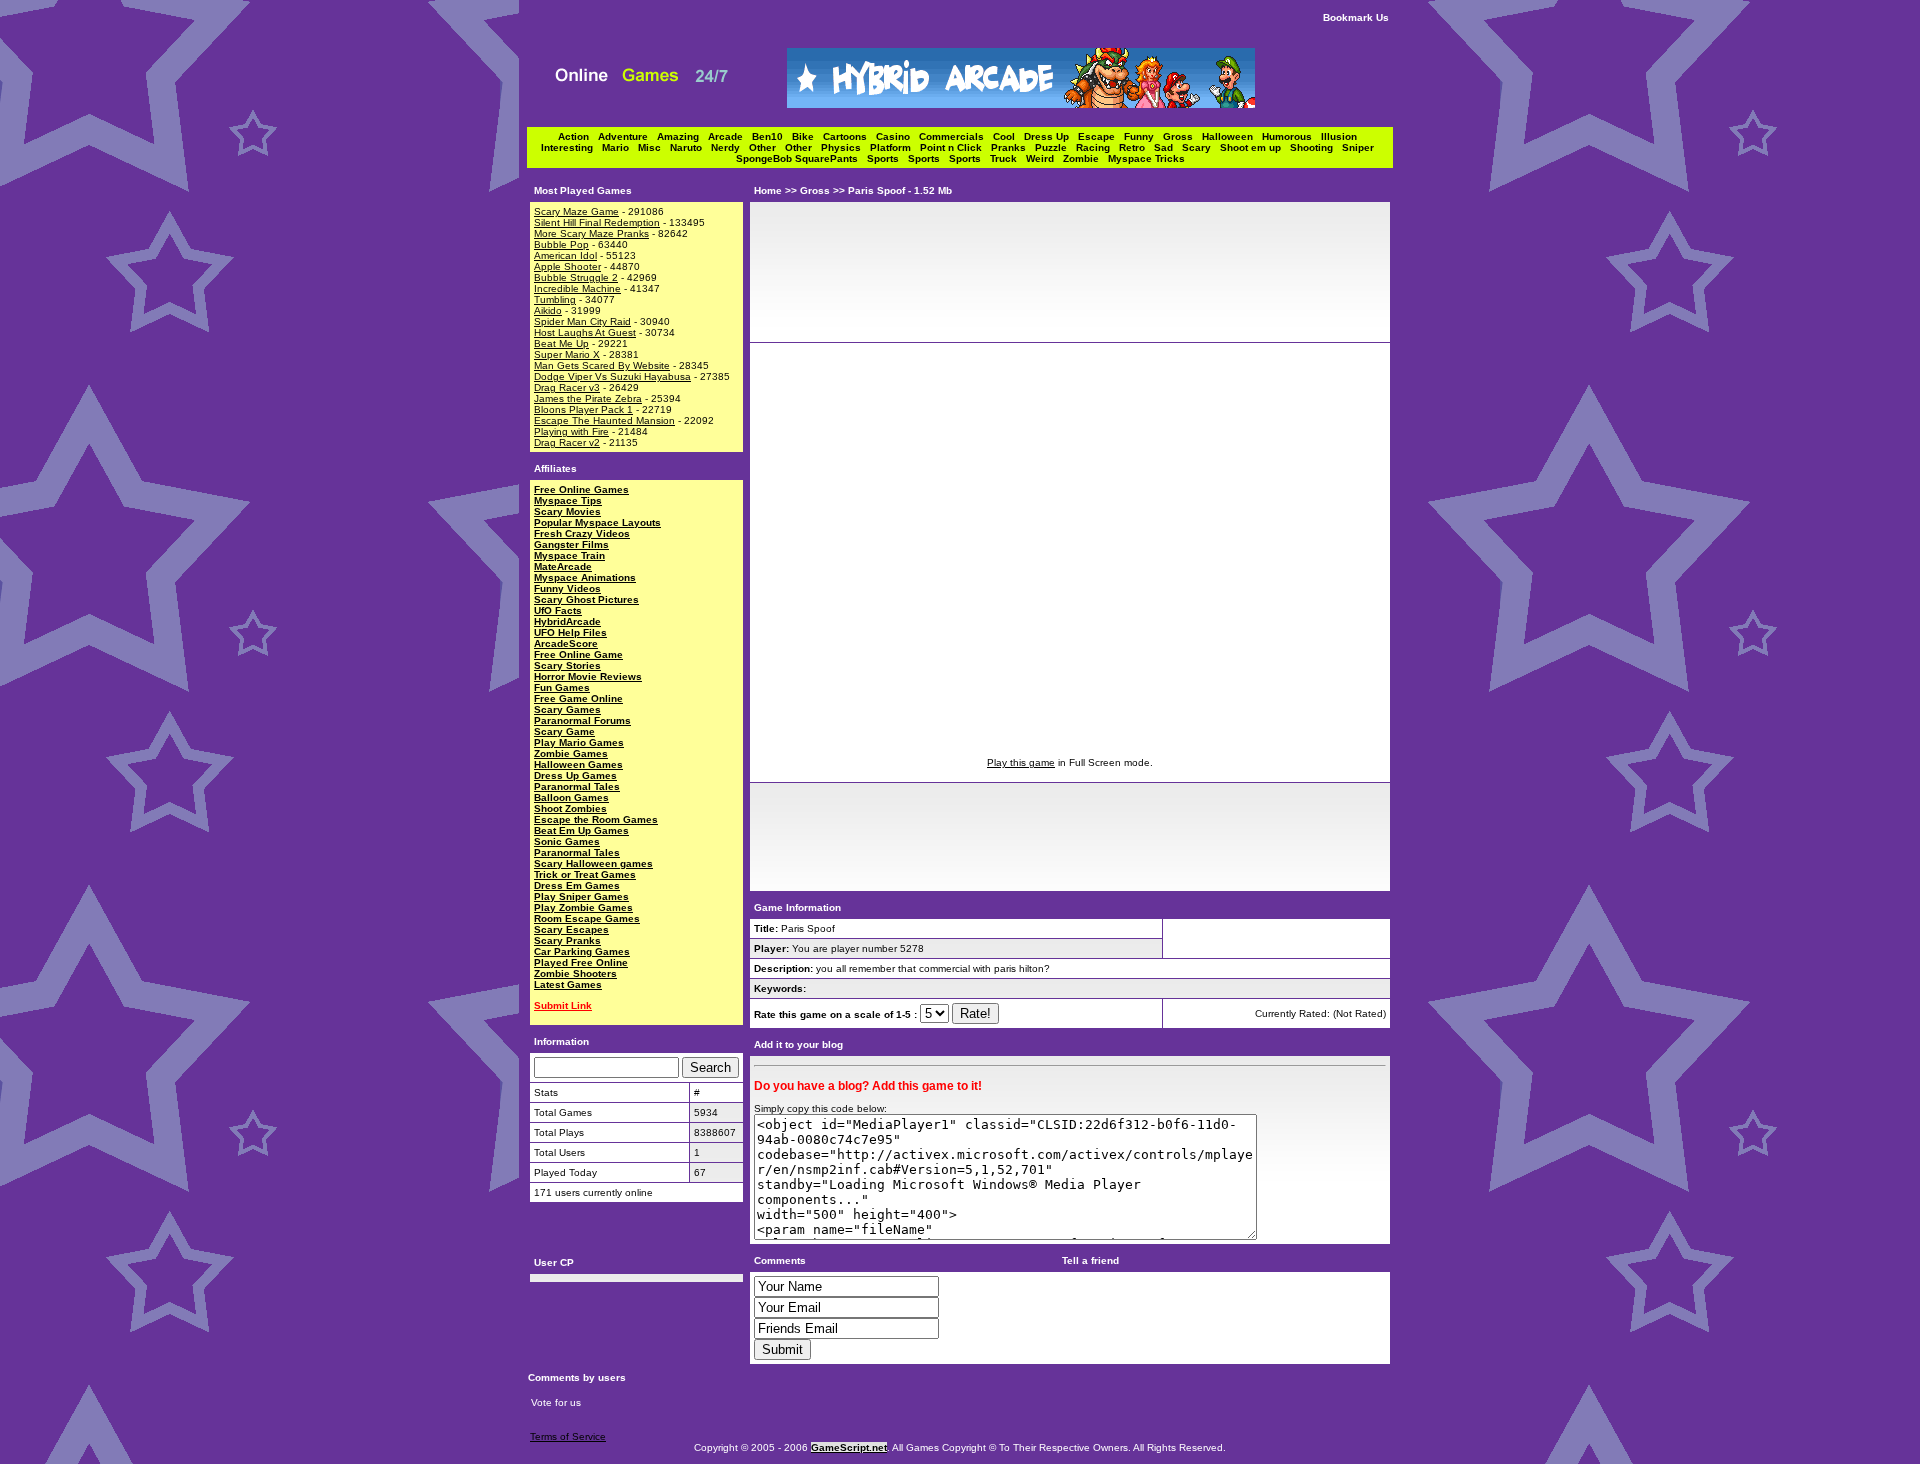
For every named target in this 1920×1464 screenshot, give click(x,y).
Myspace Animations (585, 577)
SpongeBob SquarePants (801, 158)
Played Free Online (581, 962)
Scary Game (564, 731)
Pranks (1013, 147)
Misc (654, 147)
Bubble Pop (561, 244)
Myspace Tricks (1146, 158)
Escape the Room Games (596, 819)
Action (578, 136)
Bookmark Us (1356, 17)
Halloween (1232, 136)
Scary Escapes (571, 929)
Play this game (1021, 762)
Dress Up (1051, 136)
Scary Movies (567, 511)
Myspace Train (569, 555)
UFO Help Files (570, 632)
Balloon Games (571, 797)
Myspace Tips (568, 500)
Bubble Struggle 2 (576, 277)
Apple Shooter (567, 266)
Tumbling (555, 299)
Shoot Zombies (570, 808)
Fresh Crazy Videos (582, 533)
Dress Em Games (577, 885)
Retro (1136, 147)
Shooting (1316, 147)
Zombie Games (571, 753)
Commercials (956, 136)
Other (767, 147)
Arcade (730, 136)
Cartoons (849, 136)
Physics (845, 147)
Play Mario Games (579, 742)
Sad (1168, 147)
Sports (887, 158)
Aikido (548, 310)
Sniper (1361, 147)
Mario (620, 147)
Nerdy (730, 147)
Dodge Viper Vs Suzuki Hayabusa (612, 376)
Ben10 (772, 136)
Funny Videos (567, 588)
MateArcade (563, 566)
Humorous (1291, 136)
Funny (1143, 136)
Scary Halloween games (593, 863)
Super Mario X (567, 354)
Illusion (1342, 136)
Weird (1044, 158)
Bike (807, 136)
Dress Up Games (575, 775)
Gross (1182, 136)
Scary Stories (567, 665)
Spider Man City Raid (582, 321)
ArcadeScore (566, 643)
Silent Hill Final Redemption (597, 222)
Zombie (1085, 158)
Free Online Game (578, 654)
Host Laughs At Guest (585, 332)
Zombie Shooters (575, 973)
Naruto (690, 147)
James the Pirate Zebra (588, 398)
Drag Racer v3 (567, 387)
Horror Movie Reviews (588, 676)
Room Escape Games (587, 918)
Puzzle (1055, 147)
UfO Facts (558, 610)
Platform (895, 147)
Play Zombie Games (583, 907)
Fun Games (562, 687)
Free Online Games (581, 489)
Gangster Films (571, 544)
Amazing (682, 136)
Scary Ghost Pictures (586, 599)
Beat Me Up (561, 343)
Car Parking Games (582, 951)
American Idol (565, 255)
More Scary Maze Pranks (591, 233)
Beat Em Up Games (581, 830)
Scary (1201, 147)
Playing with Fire (571, 431)
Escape (1101, 136)
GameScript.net (849, 1447)
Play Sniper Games (581, 896)
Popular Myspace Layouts (597, 522)
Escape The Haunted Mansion (604, 420)
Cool (1008, 136)
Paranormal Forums (582, 720)
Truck (1008, 158)
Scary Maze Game (576, 211)
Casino (897, 136)
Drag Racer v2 (567, 442)
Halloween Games (578, 764)
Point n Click (955, 147)
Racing (1097, 147)
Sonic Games (567, 841)
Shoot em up (1255, 147)
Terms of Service (568, 1436)
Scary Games (567, 709)
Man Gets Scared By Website (602, 365)
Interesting (571, 147)
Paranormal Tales (577, 786)
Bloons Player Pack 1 (583, 409)
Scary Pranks (567, 940)
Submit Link (563, 1005)
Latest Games (568, 984)
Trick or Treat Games (585, 874)
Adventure (627, 136)
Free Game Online (578, 698)
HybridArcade (567, 621)
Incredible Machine (577, 288)
